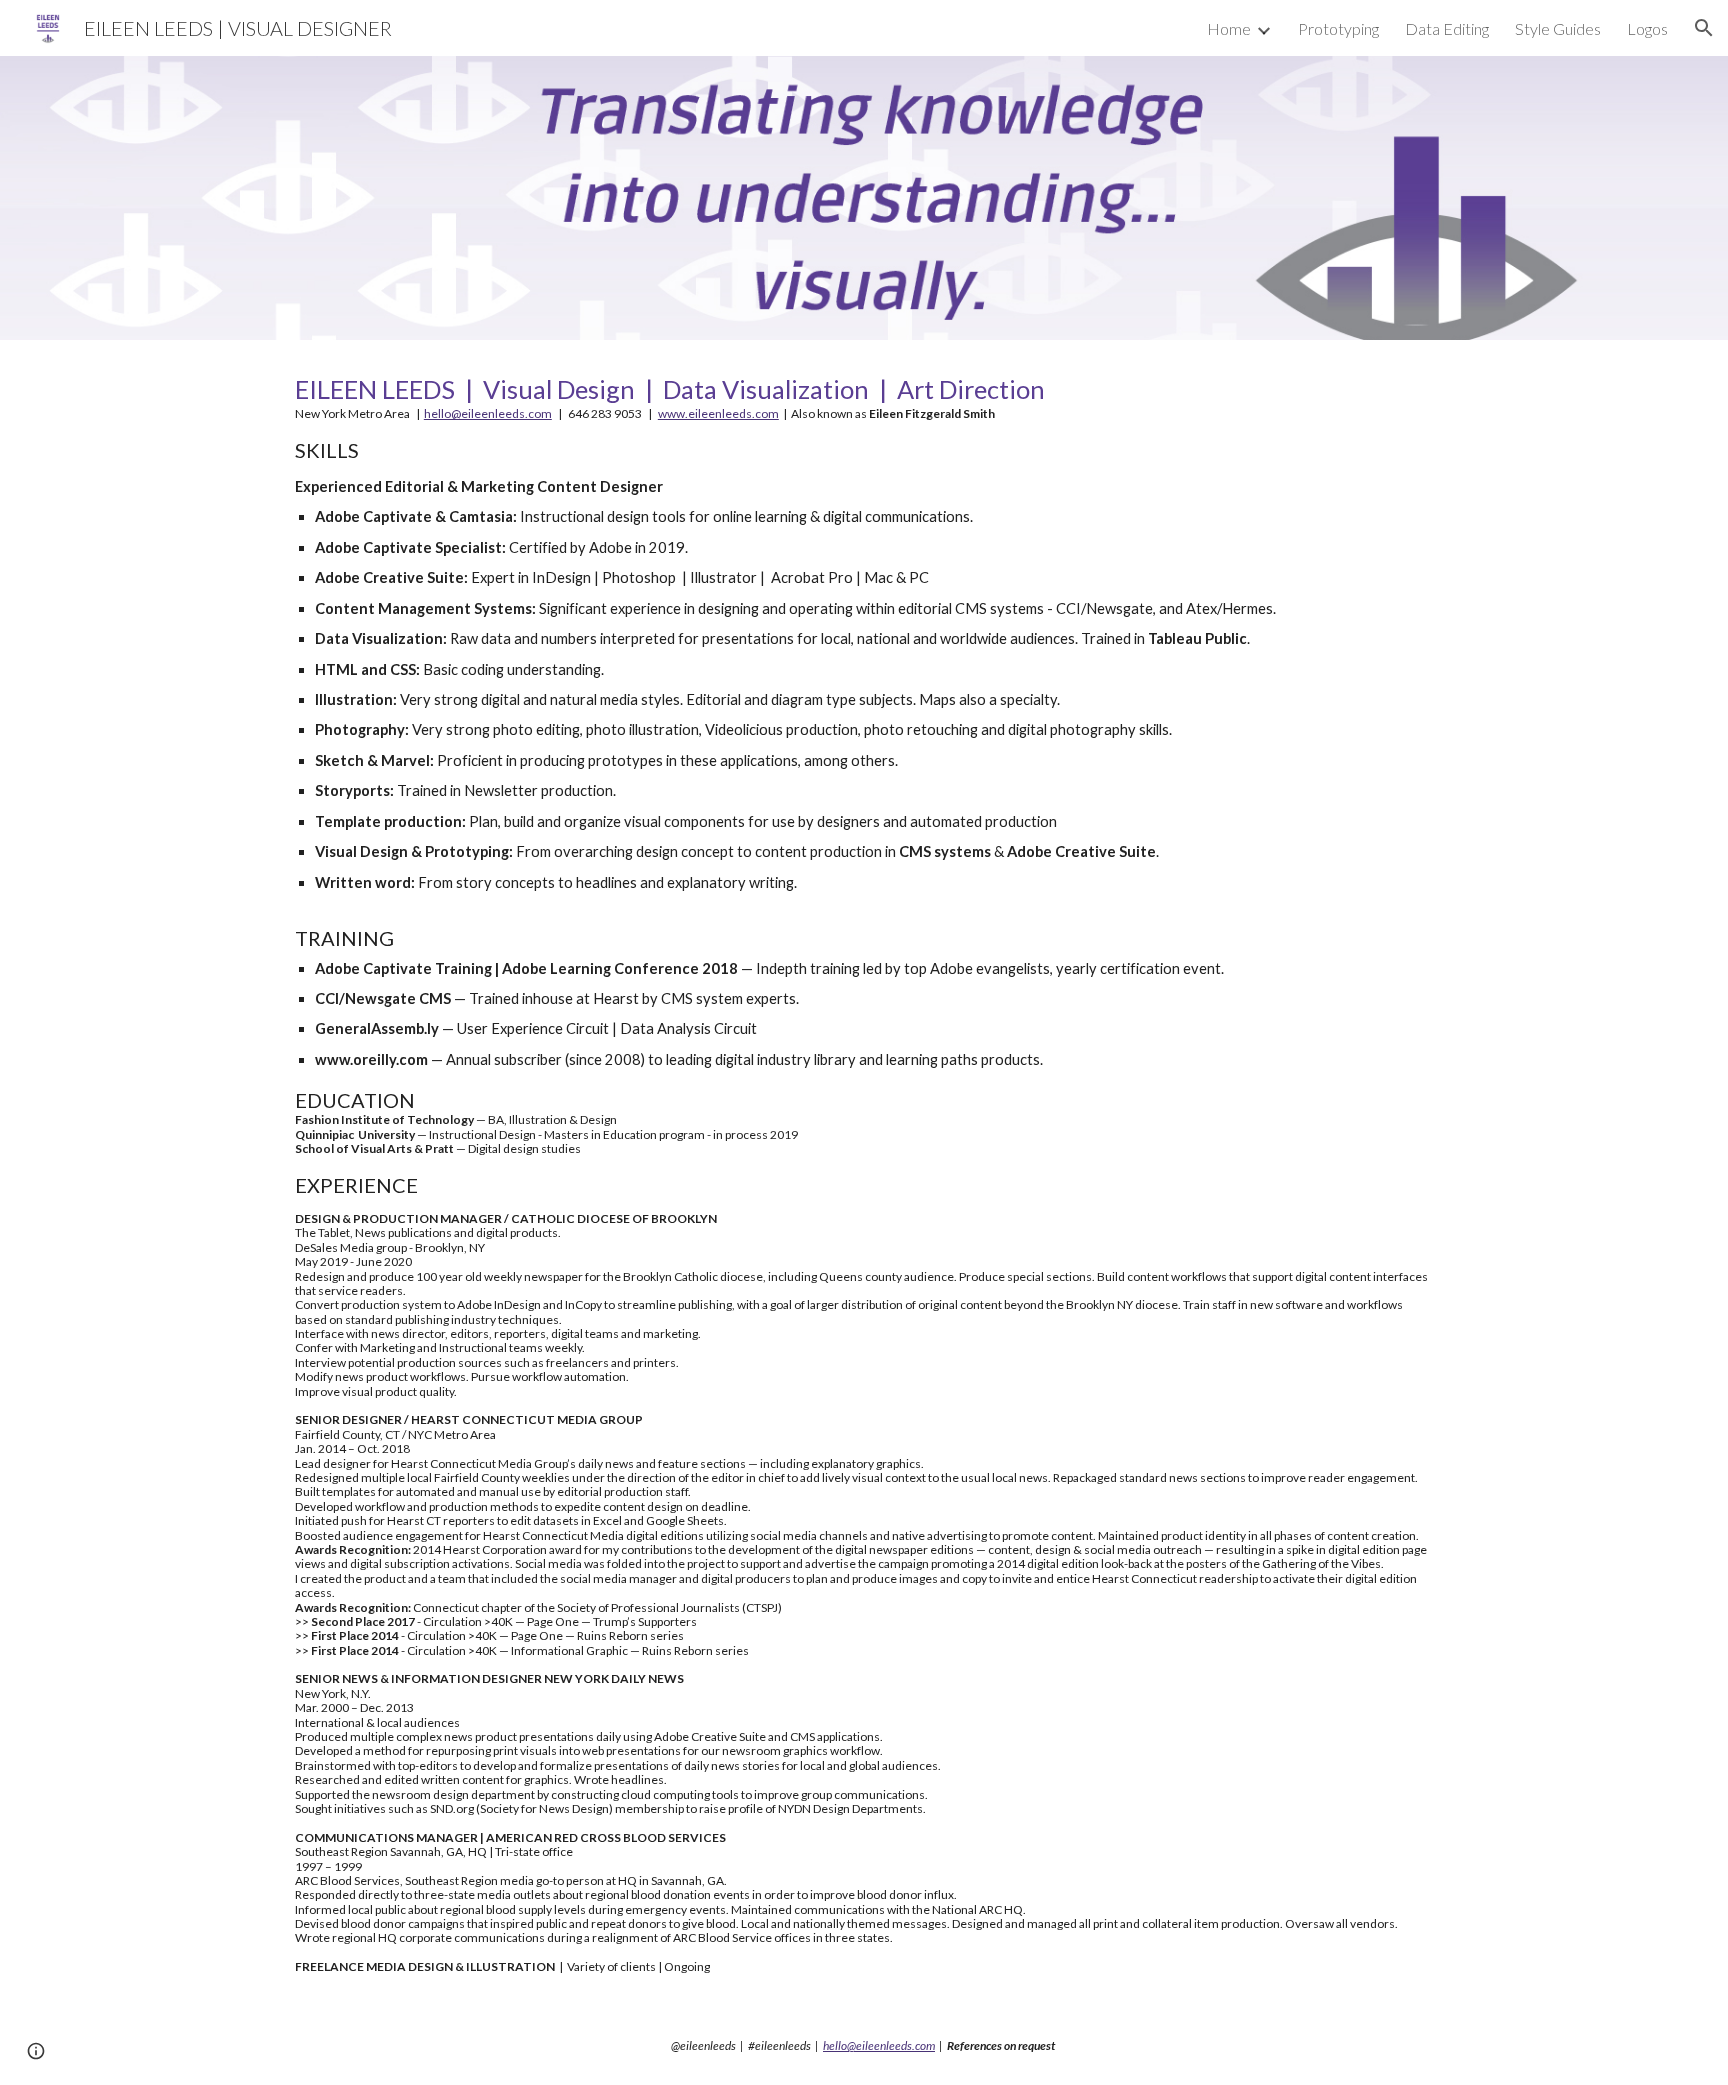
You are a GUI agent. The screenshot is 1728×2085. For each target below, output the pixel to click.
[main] (864, 1173)
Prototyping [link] (1338, 28)
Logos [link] (1647, 28)
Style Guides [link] (1558, 28)
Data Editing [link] (1447, 28)
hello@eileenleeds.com (488, 413)
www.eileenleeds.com (718, 413)
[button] (1704, 28)
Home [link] (1229, 28)
